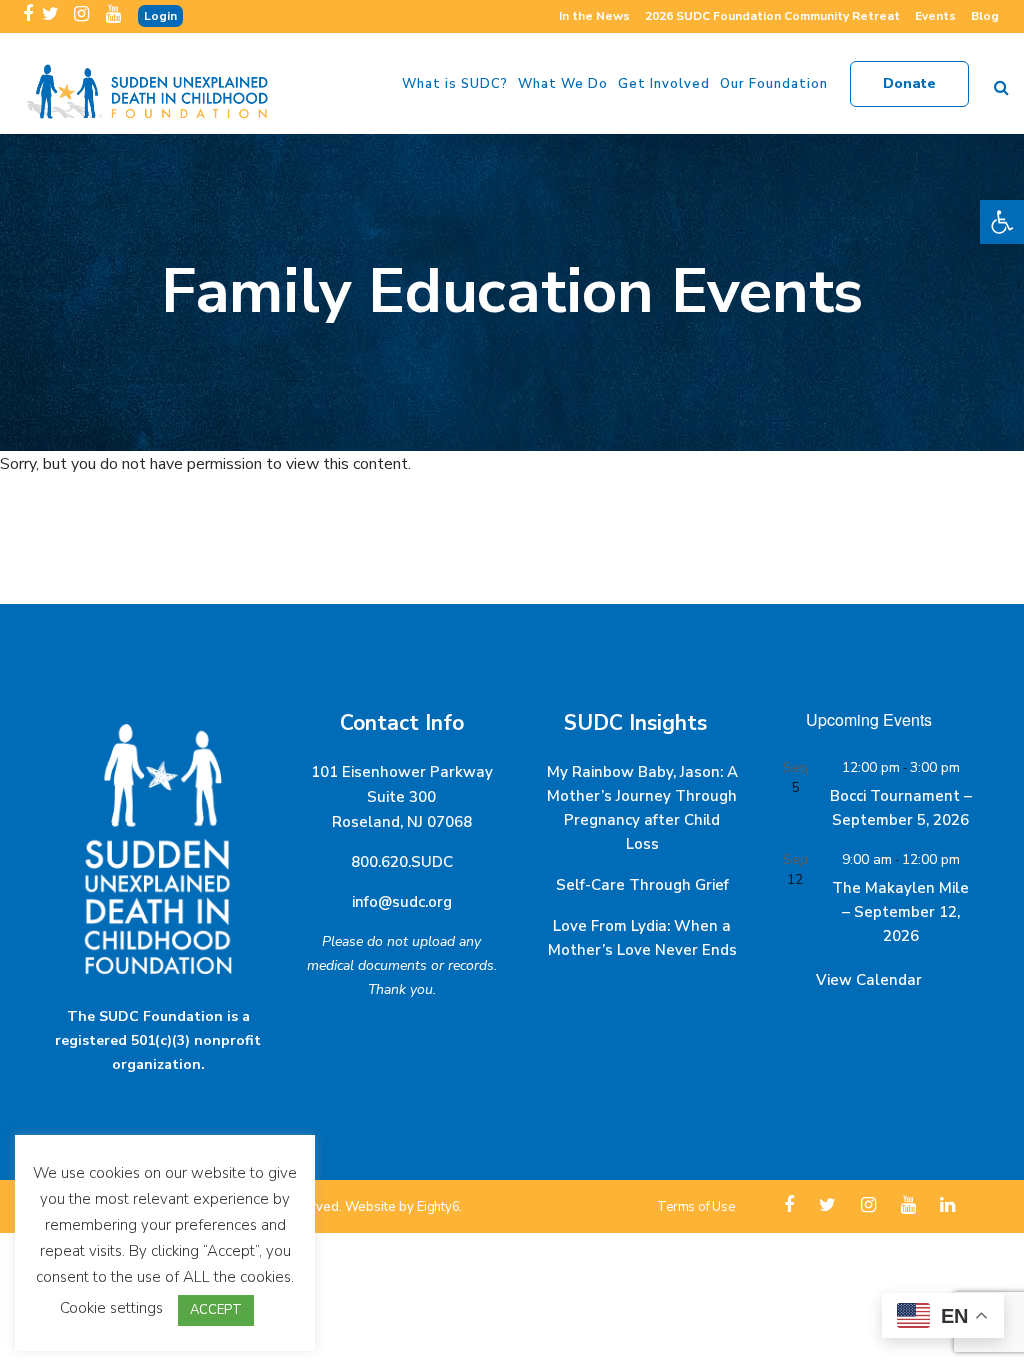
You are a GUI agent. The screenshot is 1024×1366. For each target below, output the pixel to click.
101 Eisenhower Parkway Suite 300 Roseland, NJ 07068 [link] (402, 797)
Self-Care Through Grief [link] (642, 885)
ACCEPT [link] (216, 1310)
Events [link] (935, 16)
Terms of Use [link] (695, 1207)
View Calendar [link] (869, 980)
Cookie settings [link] (111, 1308)
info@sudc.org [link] (402, 902)
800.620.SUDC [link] (402, 862)
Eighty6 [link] (438, 1207)
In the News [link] (594, 16)
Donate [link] (909, 83)
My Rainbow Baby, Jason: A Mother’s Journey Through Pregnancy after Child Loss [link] (642, 808)
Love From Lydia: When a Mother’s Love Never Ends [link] (642, 938)
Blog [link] (985, 16)
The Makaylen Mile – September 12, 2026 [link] (900, 912)
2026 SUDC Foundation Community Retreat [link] (772, 16)
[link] (1002, 222)
